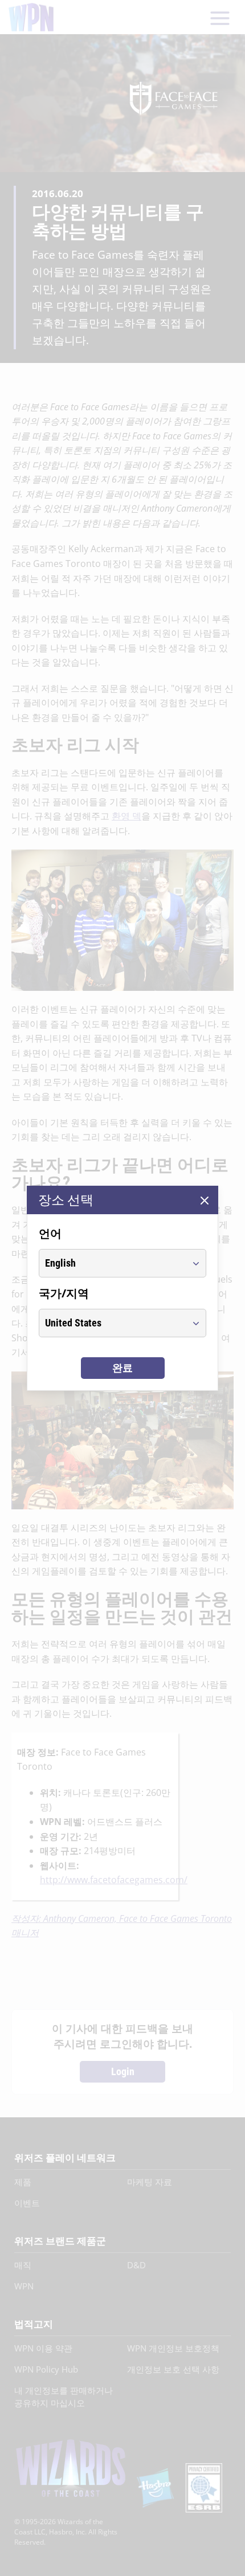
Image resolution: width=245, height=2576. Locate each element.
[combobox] (112, 1263)
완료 (122, 1368)
